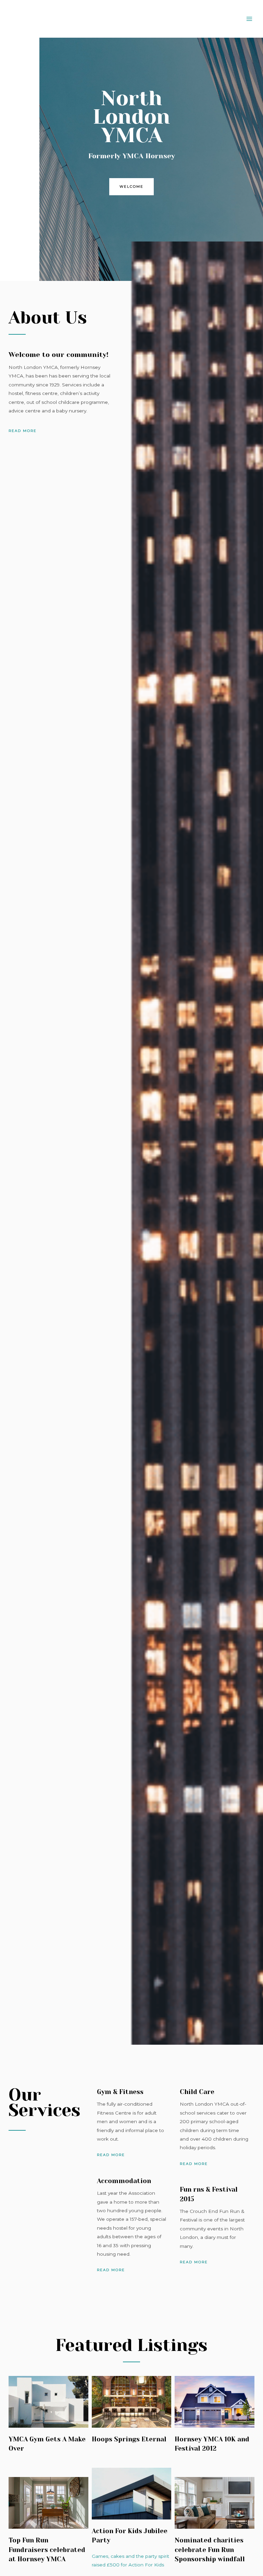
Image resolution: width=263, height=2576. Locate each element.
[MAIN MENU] (249, 19)
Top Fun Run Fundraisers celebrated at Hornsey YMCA (47, 2550)
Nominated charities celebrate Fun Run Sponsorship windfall (210, 2550)
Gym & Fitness (120, 2092)
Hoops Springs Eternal (129, 2439)
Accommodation (124, 2181)
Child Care (197, 2092)
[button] (131, 187)
